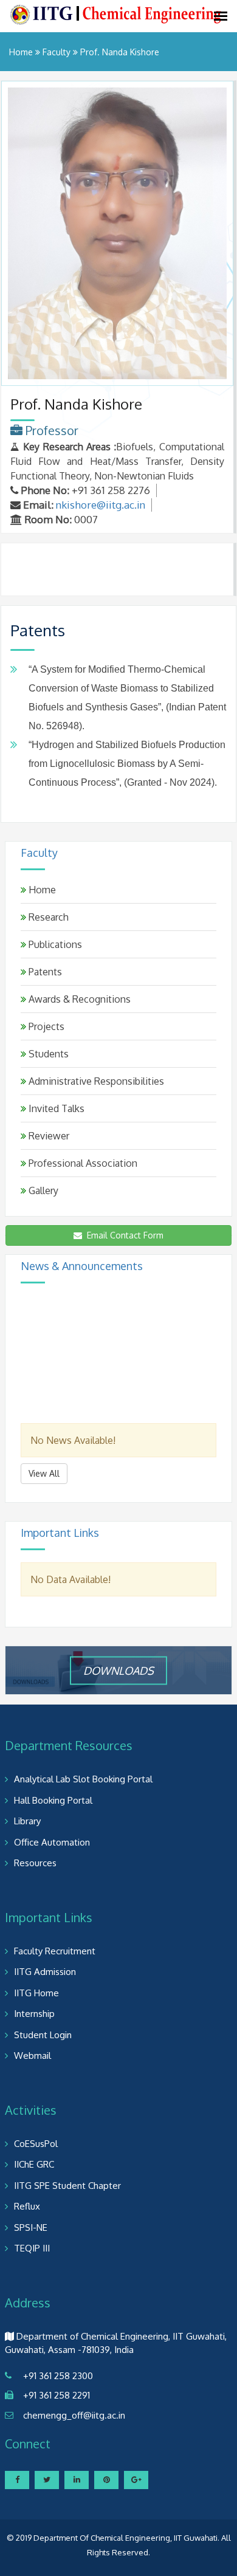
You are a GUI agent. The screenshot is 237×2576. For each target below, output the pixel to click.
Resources (35, 1863)
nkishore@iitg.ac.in (101, 505)
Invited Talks (55, 1108)
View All (44, 1473)
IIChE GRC (34, 2164)
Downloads (118, 1670)
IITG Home (36, 1993)
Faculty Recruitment (55, 1951)
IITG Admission (45, 1972)
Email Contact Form (123, 1235)
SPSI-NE (31, 2227)
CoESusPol (36, 2144)
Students (47, 1054)
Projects (45, 1026)
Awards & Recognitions (78, 999)
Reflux (27, 2206)
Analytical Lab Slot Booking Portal (83, 1779)
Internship (34, 2014)
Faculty (57, 52)
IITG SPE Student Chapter (67, 2186)
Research (47, 917)
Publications (54, 944)
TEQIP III (32, 2248)
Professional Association (82, 1163)
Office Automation (52, 1842)
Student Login (43, 2035)
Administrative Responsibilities (95, 1081)
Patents (44, 972)
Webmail (33, 2056)
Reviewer (48, 1136)
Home (21, 52)
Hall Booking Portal (53, 1800)
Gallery (42, 1190)
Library (27, 1821)
